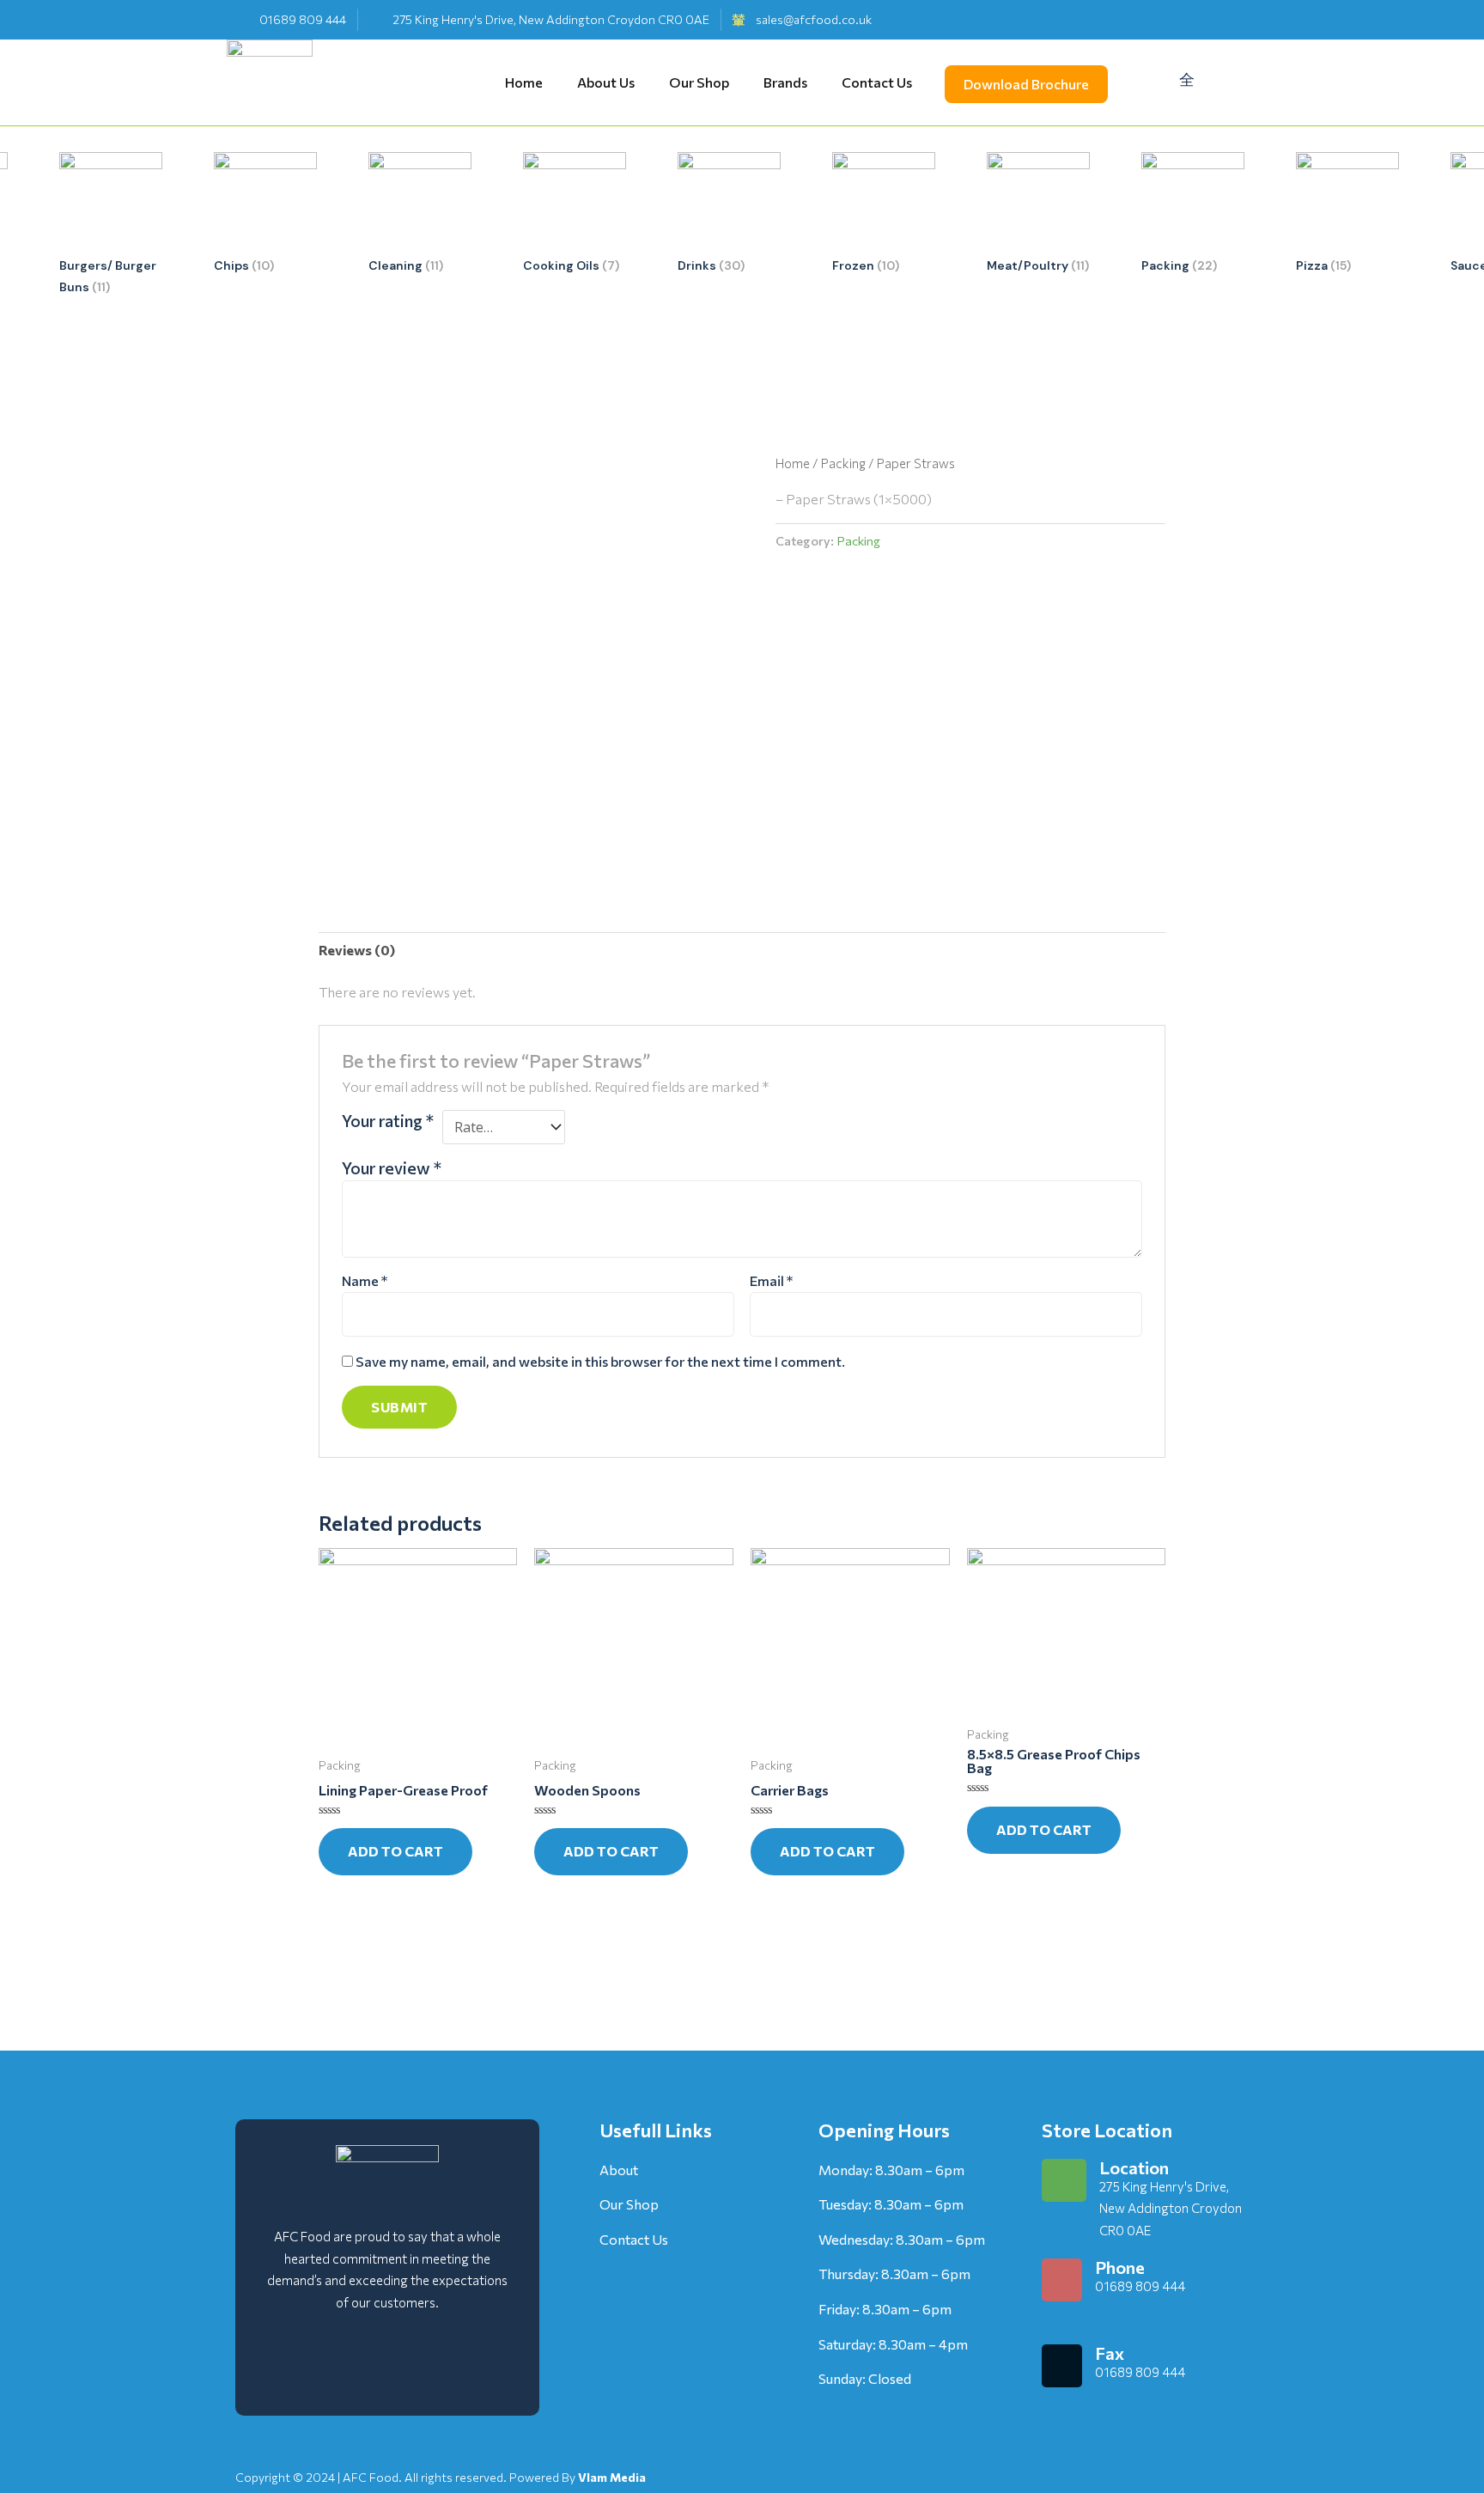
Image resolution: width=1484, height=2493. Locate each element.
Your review (392, 1167)
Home (524, 78)
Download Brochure (1026, 84)
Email (771, 1280)
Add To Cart (395, 1851)
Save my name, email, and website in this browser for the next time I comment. (600, 1361)
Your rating (388, 1120)
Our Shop (699, 78)
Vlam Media (612, 2477)
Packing (843, 463)
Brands (785, 78)
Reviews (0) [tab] (357, 950)
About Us (606, 78)
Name (365, 1280)
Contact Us (877, 78)
